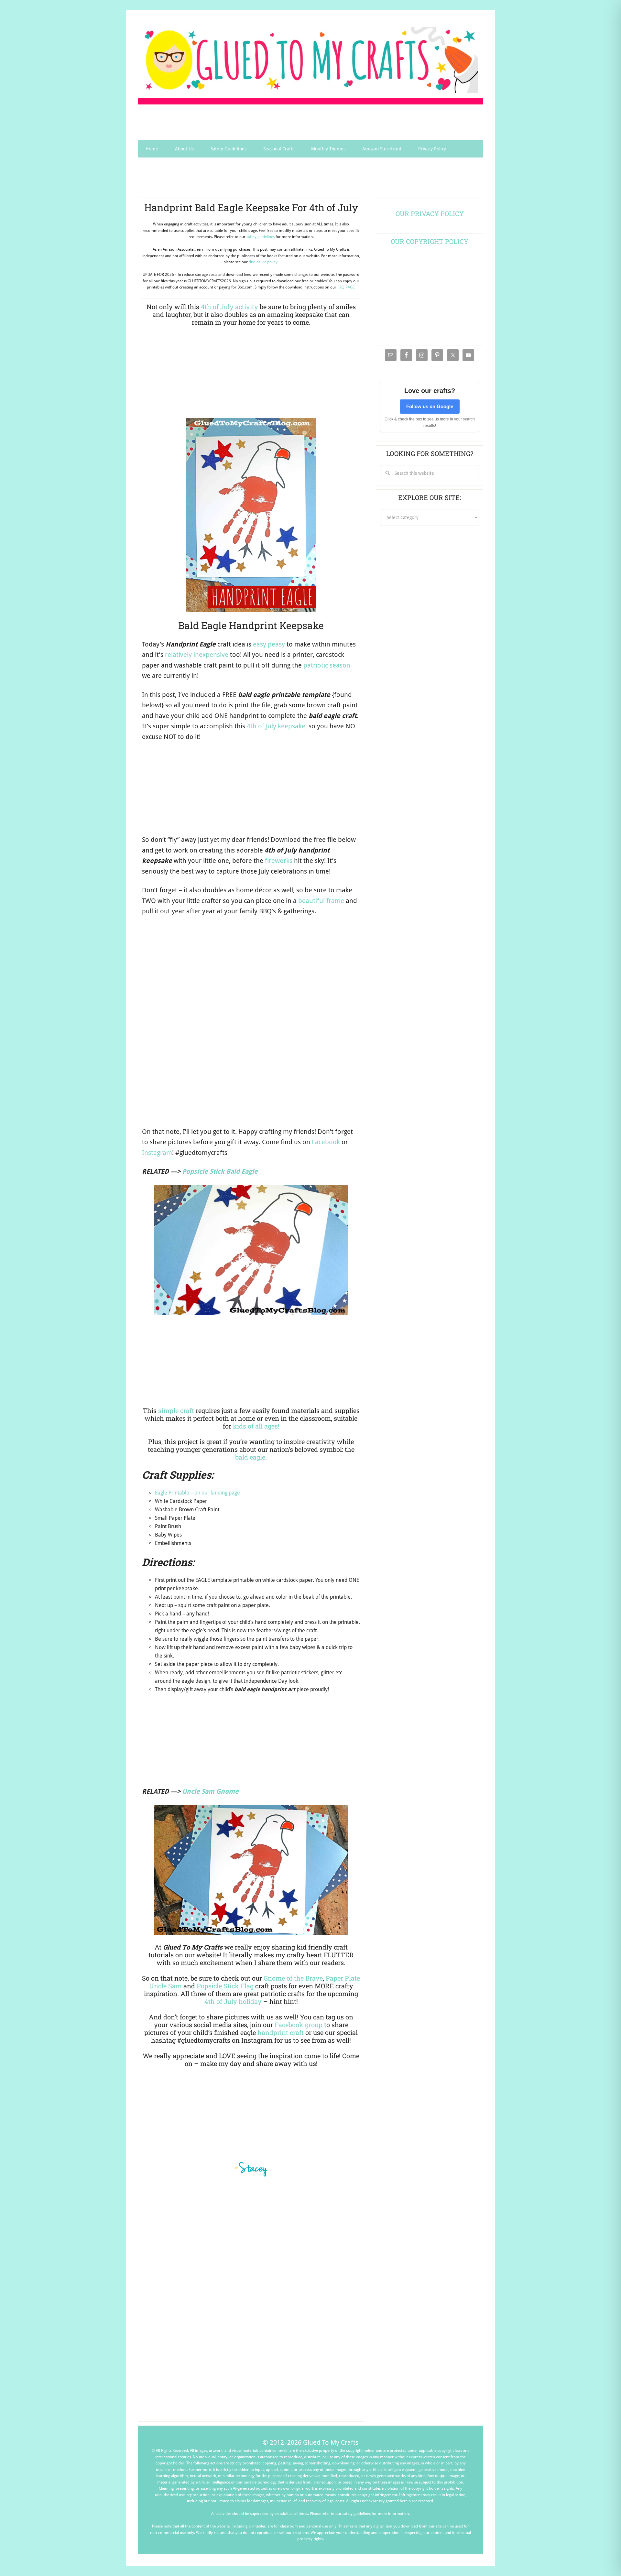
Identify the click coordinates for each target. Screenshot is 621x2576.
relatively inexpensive (197, 655)
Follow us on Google (430, 406)
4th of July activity (229, 307)
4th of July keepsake (276, 726)
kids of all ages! (256, 1426)
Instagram (157, 1153)
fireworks (279, 861)
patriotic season (327, 665)
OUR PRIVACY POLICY (430, 213)
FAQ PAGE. (346, 287)
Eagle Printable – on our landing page (197, 1493)
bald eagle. (251, 1457)
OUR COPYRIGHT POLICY (430, 241)
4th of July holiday (233, 2001)
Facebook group (299, 2025)
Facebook (326, 1142)
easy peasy (269, 644)
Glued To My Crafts (310, 60)
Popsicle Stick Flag (225, 1986)
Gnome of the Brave (293, 1978)
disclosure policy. (264, 262)
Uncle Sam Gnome (210, 1791)
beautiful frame (321, 901)
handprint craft (281, 2032)
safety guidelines (261, 237)
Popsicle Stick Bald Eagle (220, 1171)
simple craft (176, 1410)
